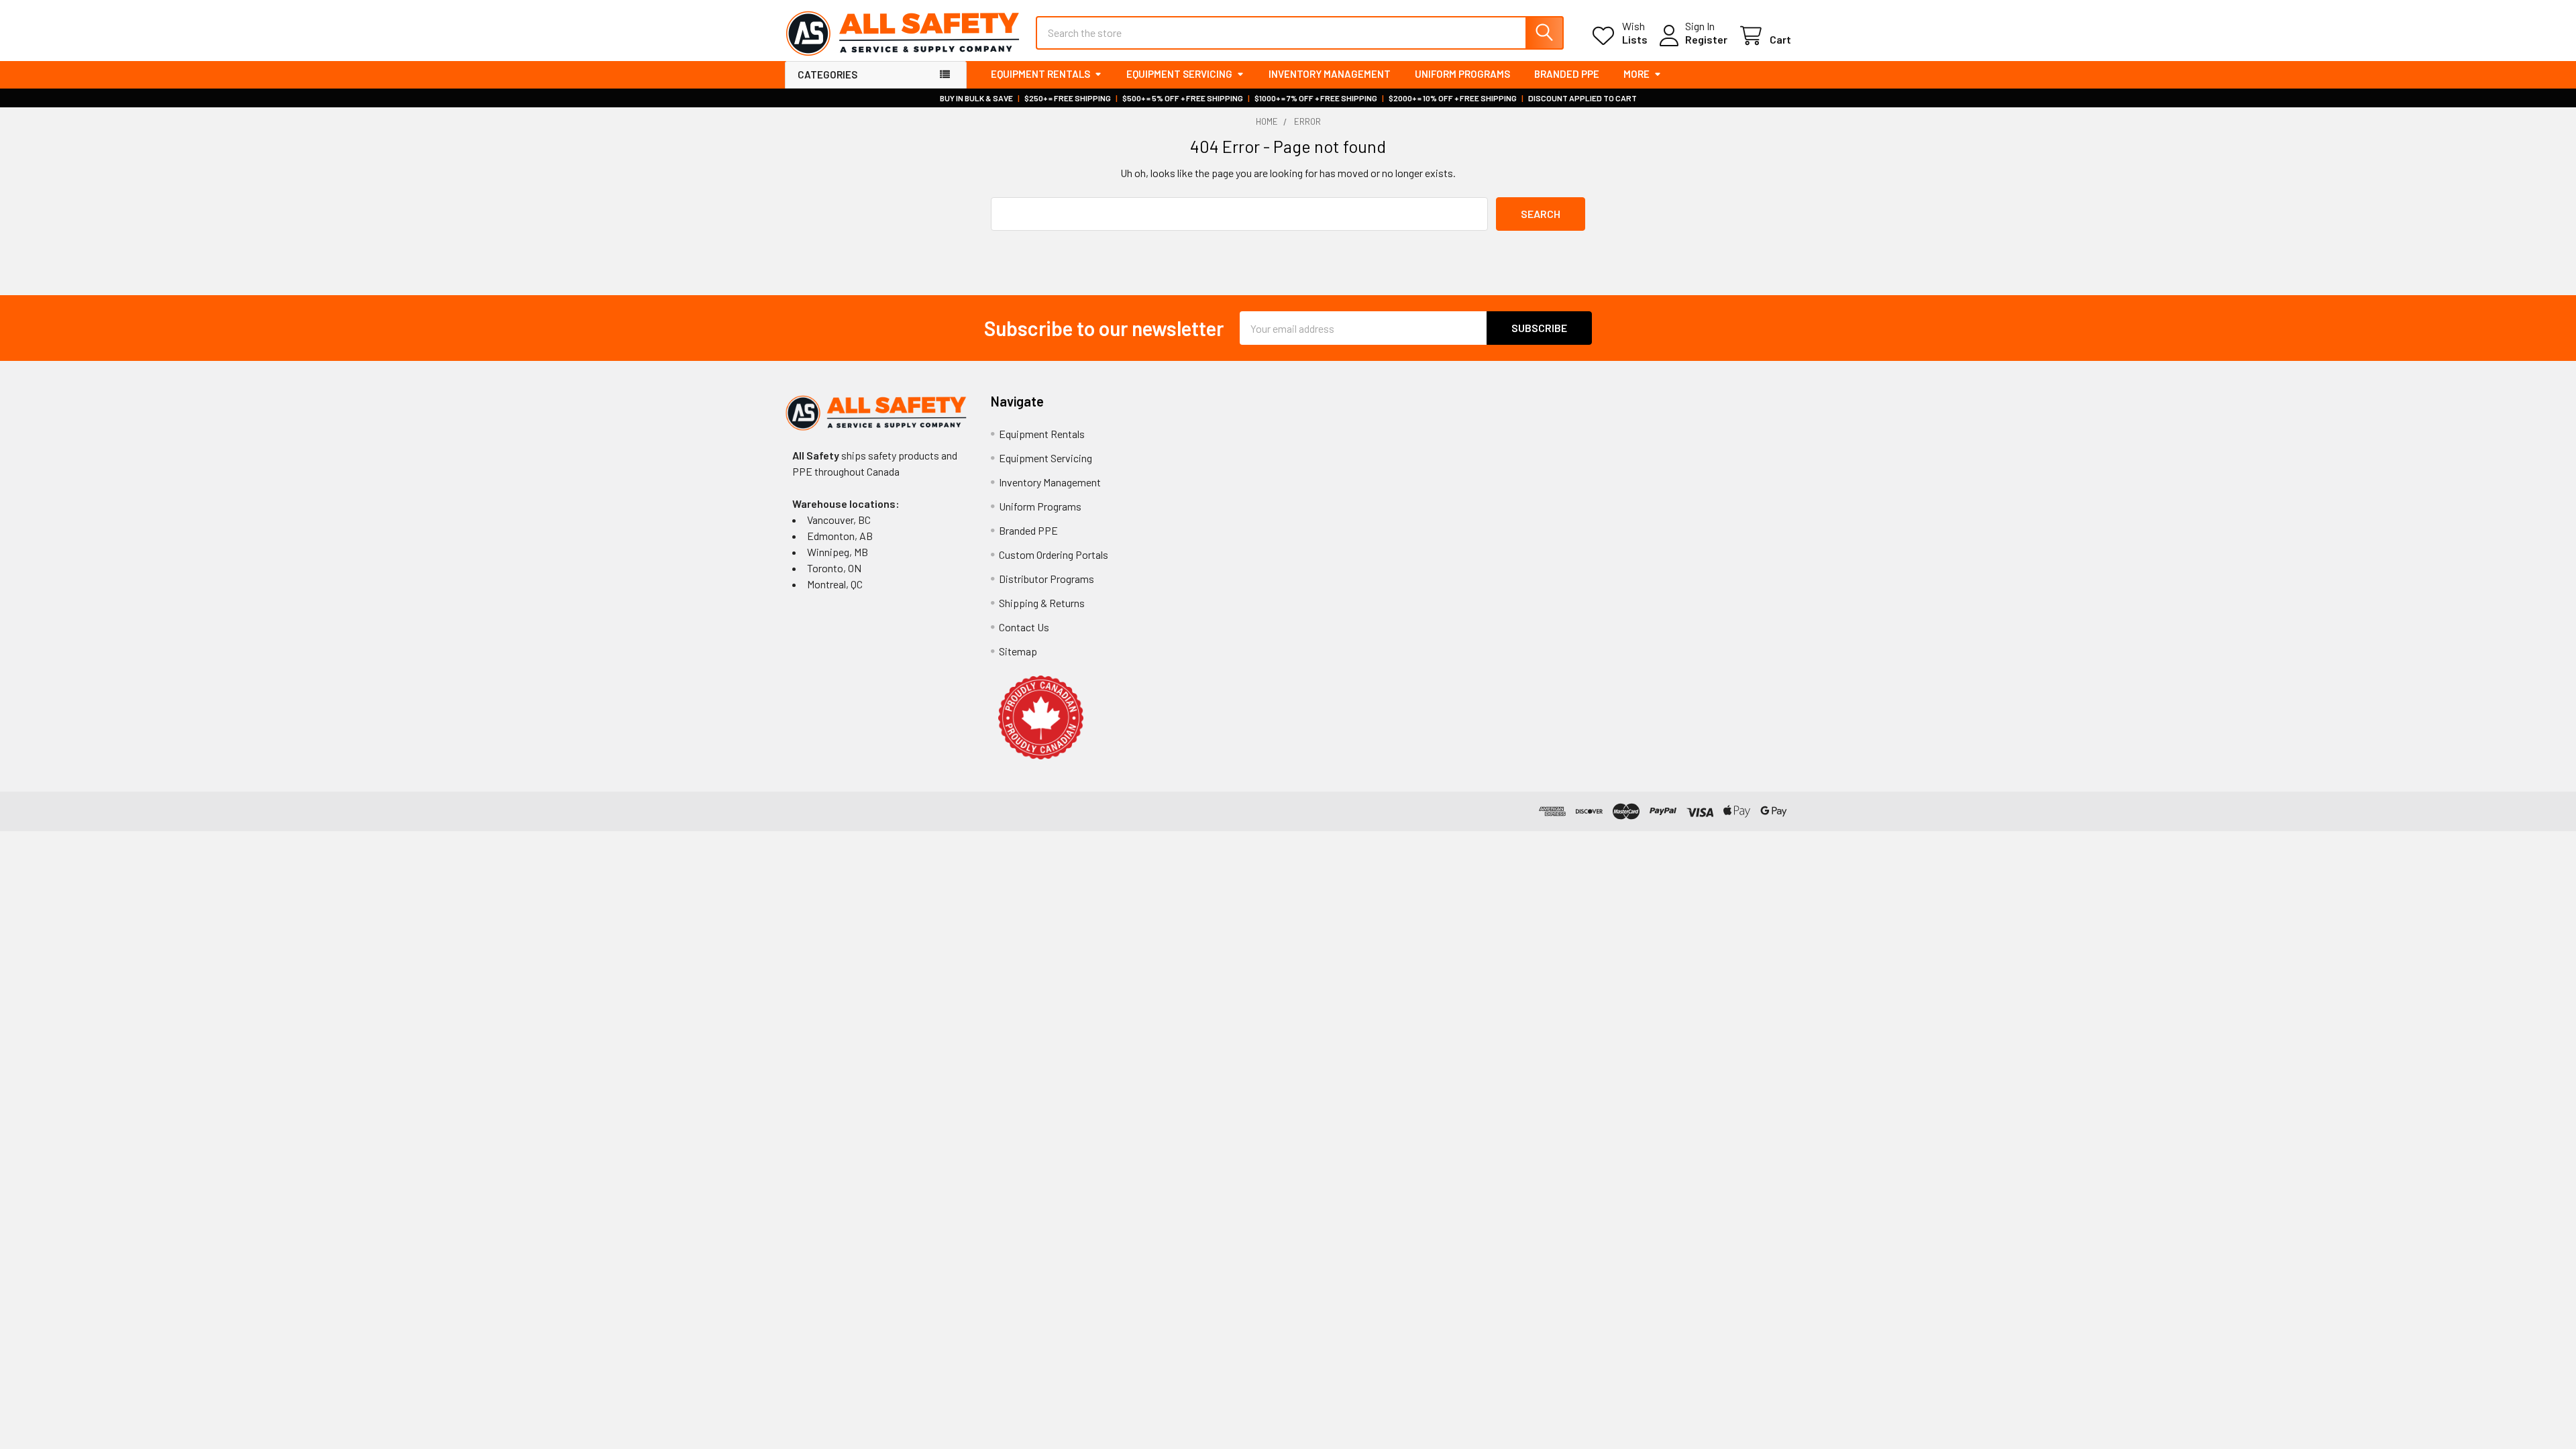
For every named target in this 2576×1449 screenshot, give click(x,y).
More (1636, 74)
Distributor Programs (1046, 579)
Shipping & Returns (1042, 603)
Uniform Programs (1462, 74)
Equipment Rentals (1040, 74)
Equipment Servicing (1179, 74)
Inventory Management (1330, 74)
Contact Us (1024, 627)
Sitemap (1018, 651)
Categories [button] (827, 74)
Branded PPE (1567, 74)
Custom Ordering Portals (1054, 554)
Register (1706, 39)
